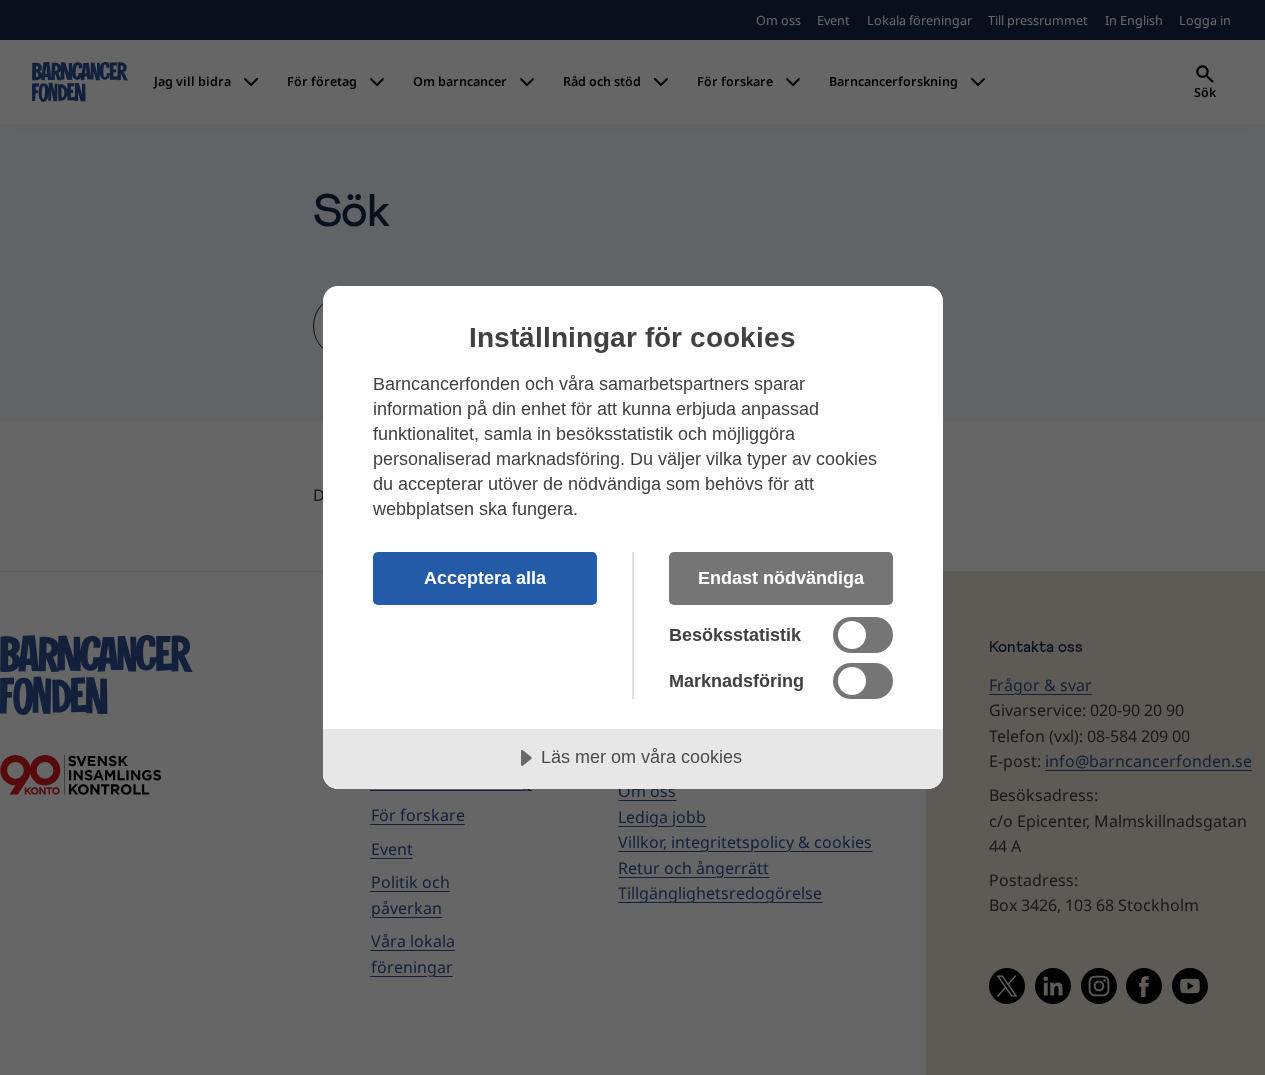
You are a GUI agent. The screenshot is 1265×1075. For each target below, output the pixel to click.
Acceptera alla (485, 578)
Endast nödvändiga (781, 578)
